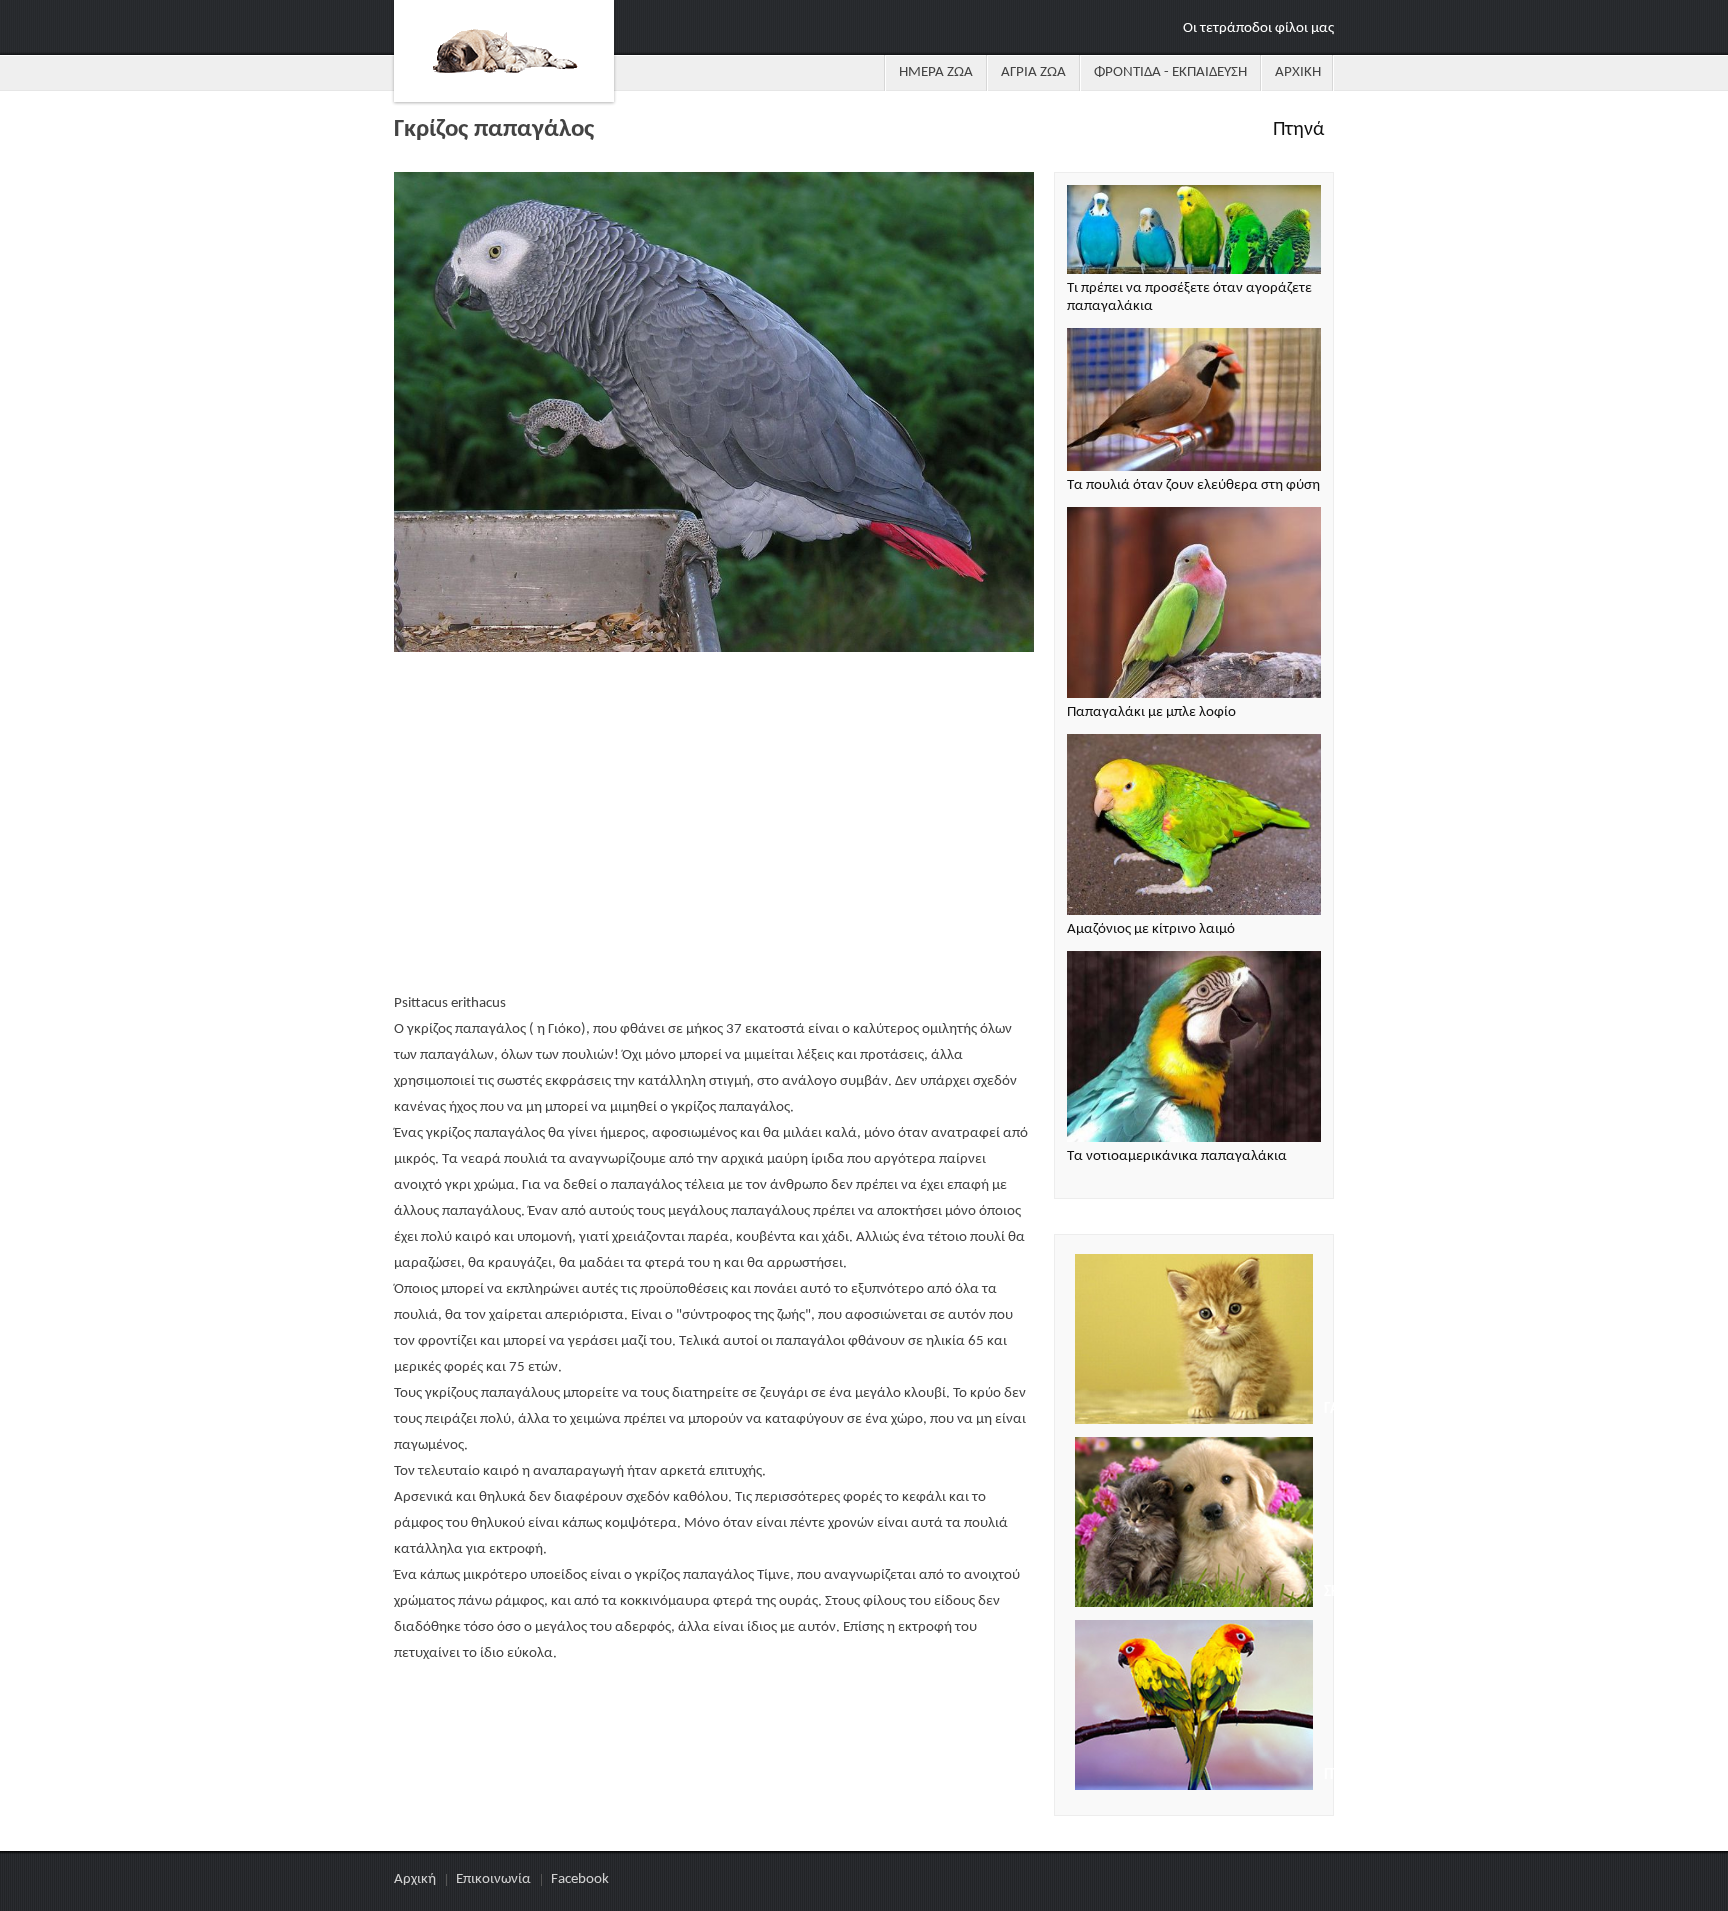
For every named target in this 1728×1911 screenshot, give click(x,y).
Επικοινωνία (493, 1879)
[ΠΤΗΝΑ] (1194, 1708)
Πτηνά (1298, 130)
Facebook (580, 1879)
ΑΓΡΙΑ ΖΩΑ (1033, 72)
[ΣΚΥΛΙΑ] (1194, 1525)
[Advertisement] (714, 825)
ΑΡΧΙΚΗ (1298, 72)
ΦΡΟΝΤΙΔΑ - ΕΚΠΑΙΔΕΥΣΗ (1170, 72)
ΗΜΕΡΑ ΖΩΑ (936, 72)
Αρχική (415, 1879)
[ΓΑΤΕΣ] (1194, 1342)
